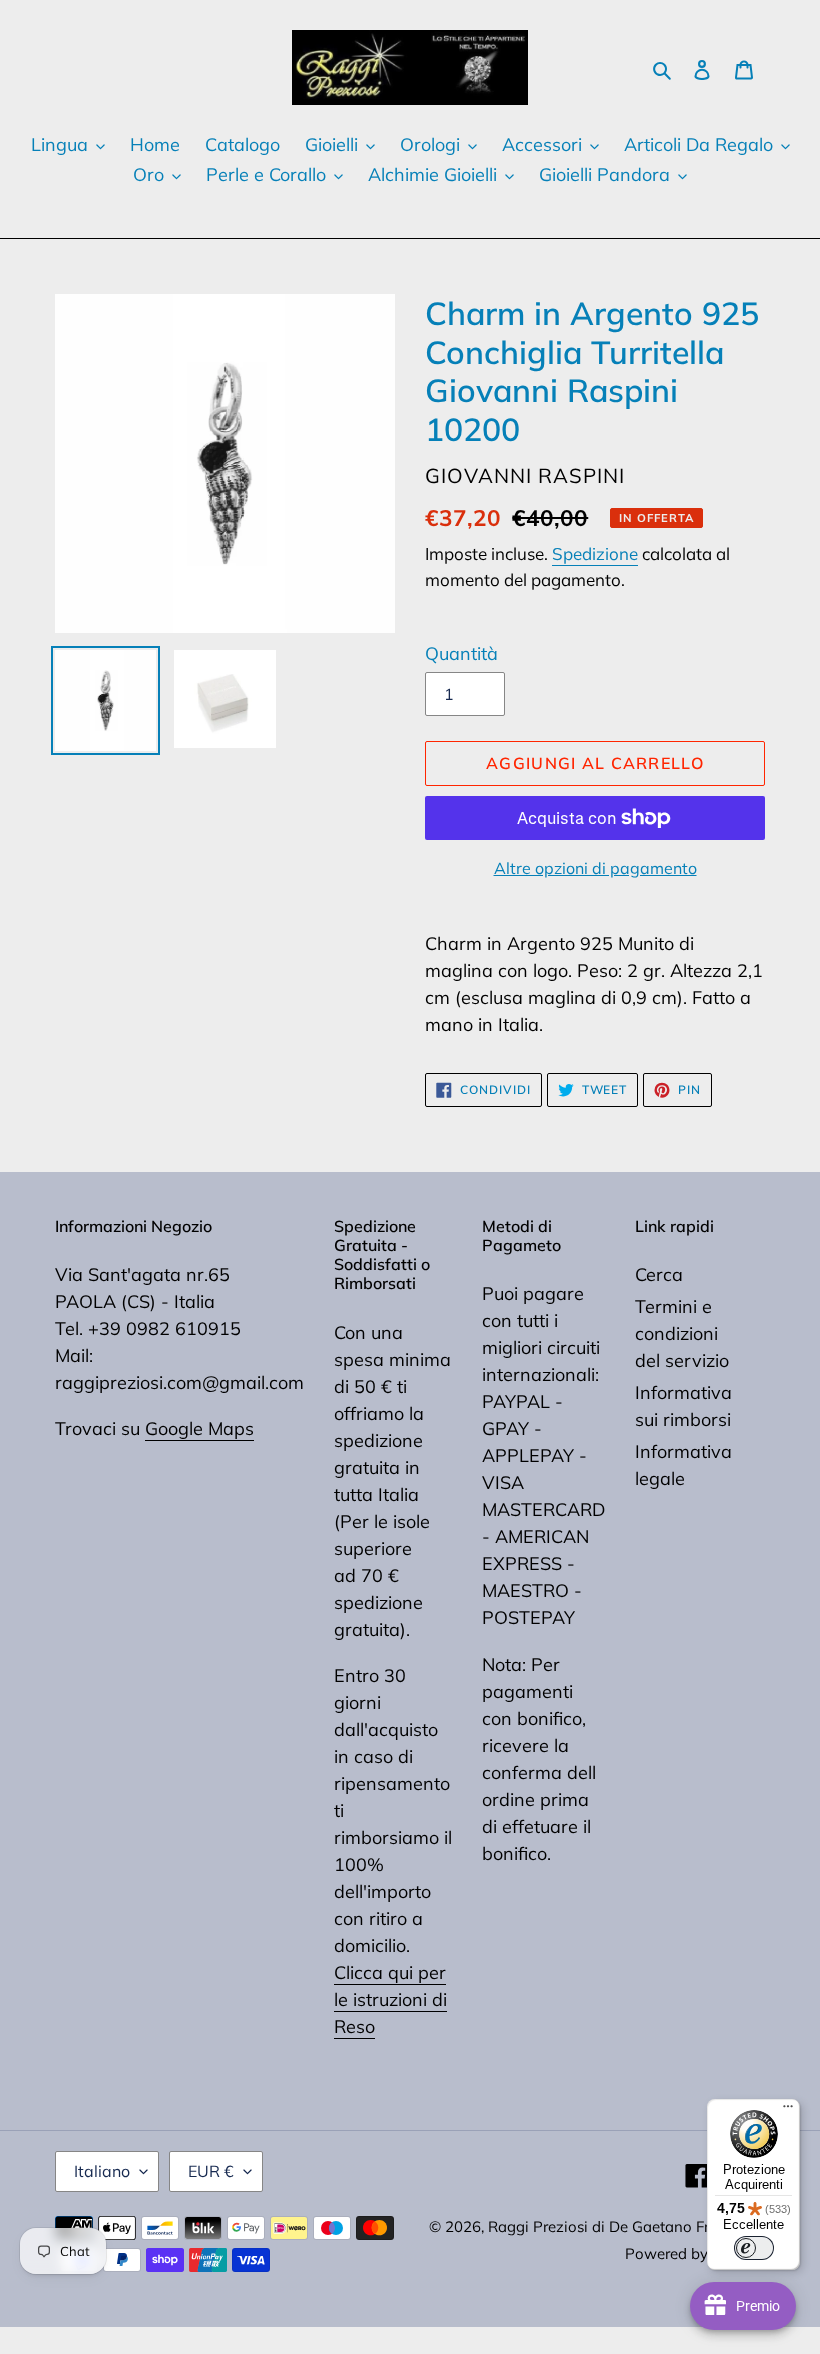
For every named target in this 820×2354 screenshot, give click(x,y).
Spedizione (595, 553)
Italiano (102, 2171)
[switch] (754, 2248)
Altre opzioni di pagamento (595, 868)
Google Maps (199, 1428)
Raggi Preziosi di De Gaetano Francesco (626, 2226)
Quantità (461, 653)
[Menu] (788, 2111)
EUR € (211, 2171)
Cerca (659, 1274)
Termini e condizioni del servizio (682, 1333)
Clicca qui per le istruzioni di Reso (390, 1999)
